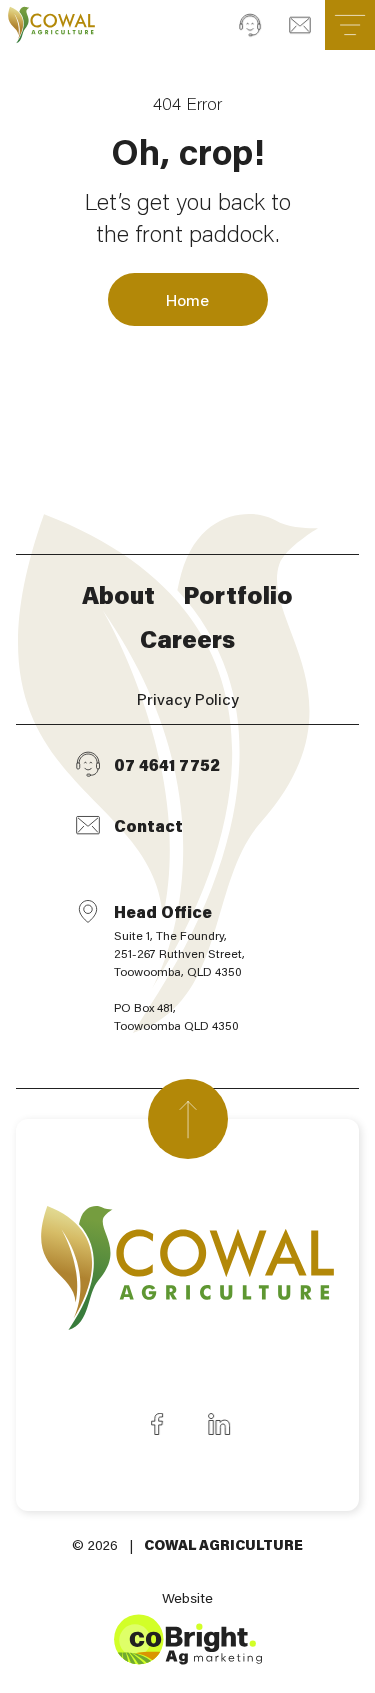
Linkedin (219, 1424)
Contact (148, 825)
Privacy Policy (188, 698)
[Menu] (350, 25)
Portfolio (238, 594)
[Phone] (250, 25)
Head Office (179, 967)
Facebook (157, 1424)
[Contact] (300, 25)
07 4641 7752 (167, 764)
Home (187, 299)
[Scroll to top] (188, 1119)
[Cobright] (51, 25)
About (118, 594)
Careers (187, 638)
